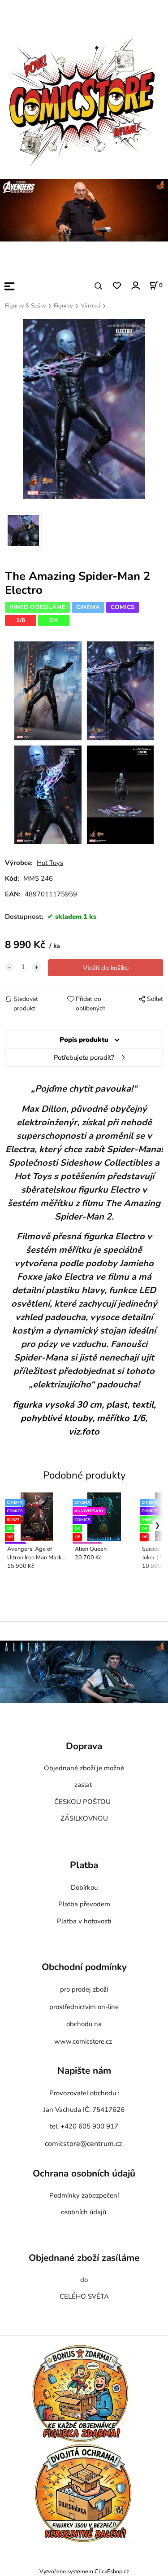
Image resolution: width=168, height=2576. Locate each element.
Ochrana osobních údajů (84, 2173)
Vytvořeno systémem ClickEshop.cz (84, 2571)
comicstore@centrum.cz (83, 2144)
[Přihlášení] (135, 285)
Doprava (84, 1746)
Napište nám (84, 2071)
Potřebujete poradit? (84, 1058)
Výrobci (90, 306)
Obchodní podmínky (84, 1967)
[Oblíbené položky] (117, 286)
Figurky (63, 306)
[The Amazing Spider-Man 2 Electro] (84, 409)
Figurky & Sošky (26, 306)
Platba (84, 1865)
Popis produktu (84, 1040)
